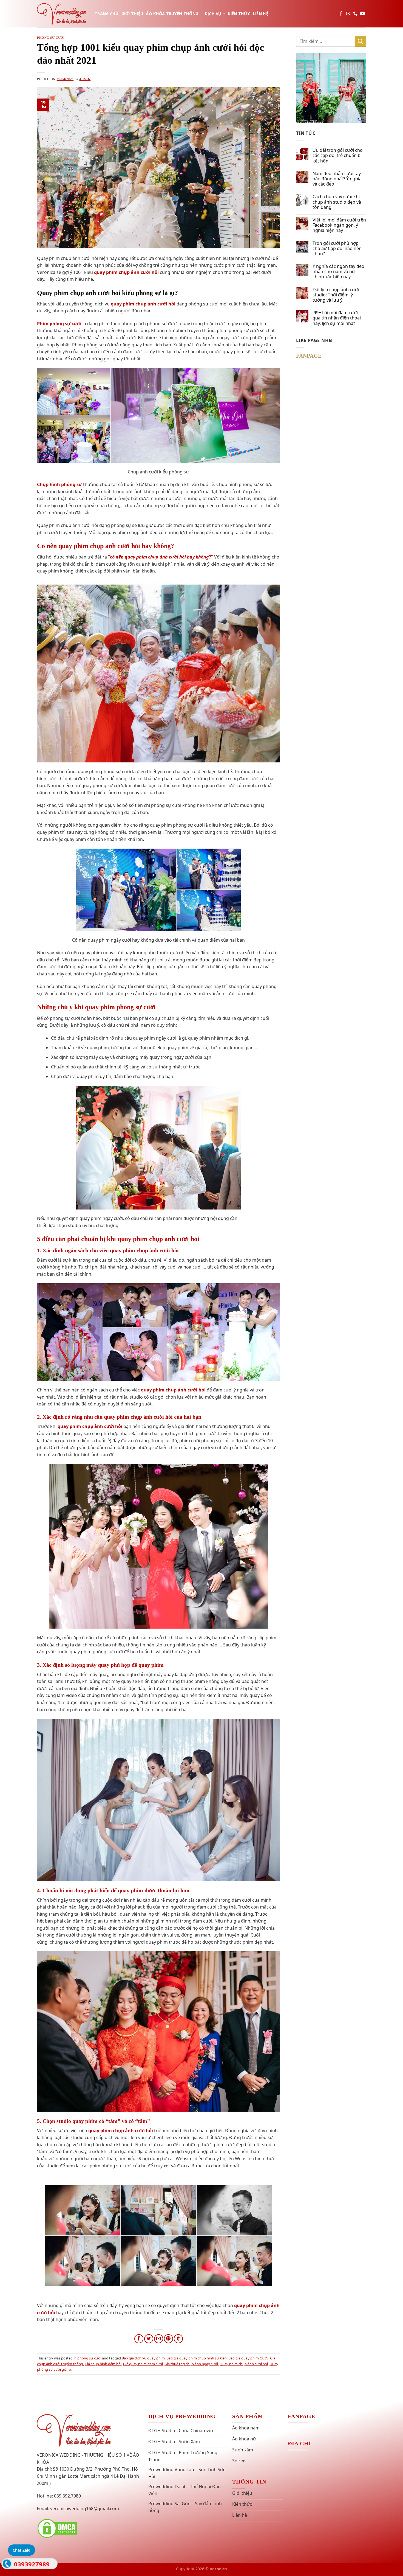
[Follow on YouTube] (362, 14)
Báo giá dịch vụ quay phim (143, 2358)
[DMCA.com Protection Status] (57, 2528)
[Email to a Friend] (159, 2339)
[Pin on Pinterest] (168, 2339)
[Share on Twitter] (149, 2339)
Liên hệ (261, 14)
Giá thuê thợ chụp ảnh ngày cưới (191, 2364)
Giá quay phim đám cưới (143, 2364)
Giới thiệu (132, 14)
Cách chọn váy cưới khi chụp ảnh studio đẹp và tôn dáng (337, 202)
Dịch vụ (213, 14)
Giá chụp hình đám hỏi (103, 2364)
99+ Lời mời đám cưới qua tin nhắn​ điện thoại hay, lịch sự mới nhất (337, 318)
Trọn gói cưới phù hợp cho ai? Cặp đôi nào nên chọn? (337, 249)
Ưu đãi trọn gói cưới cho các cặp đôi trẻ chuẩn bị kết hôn (338, 156)
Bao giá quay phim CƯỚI (248, 2358)
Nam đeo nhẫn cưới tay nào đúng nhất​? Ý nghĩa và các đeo (337, 179)
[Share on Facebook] (139, 2339)
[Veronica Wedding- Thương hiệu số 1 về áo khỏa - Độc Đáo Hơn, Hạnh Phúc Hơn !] (62, 14)
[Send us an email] (348, 14)
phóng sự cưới (51, 38)
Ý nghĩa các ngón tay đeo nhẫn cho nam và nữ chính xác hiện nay (338, 272)
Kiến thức (239, 14)
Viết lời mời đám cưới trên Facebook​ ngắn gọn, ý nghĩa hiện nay (339, 225)
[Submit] (361, 41)
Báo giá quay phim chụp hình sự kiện (197, 2358)
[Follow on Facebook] (341, 14)
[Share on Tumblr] (178, 2339)
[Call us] (355, 14)
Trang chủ (107, 14)
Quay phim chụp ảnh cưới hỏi (244, 2364)
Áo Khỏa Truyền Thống (172, 14)
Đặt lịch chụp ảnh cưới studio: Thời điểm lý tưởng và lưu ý (336, 295)
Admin (85, 79)
